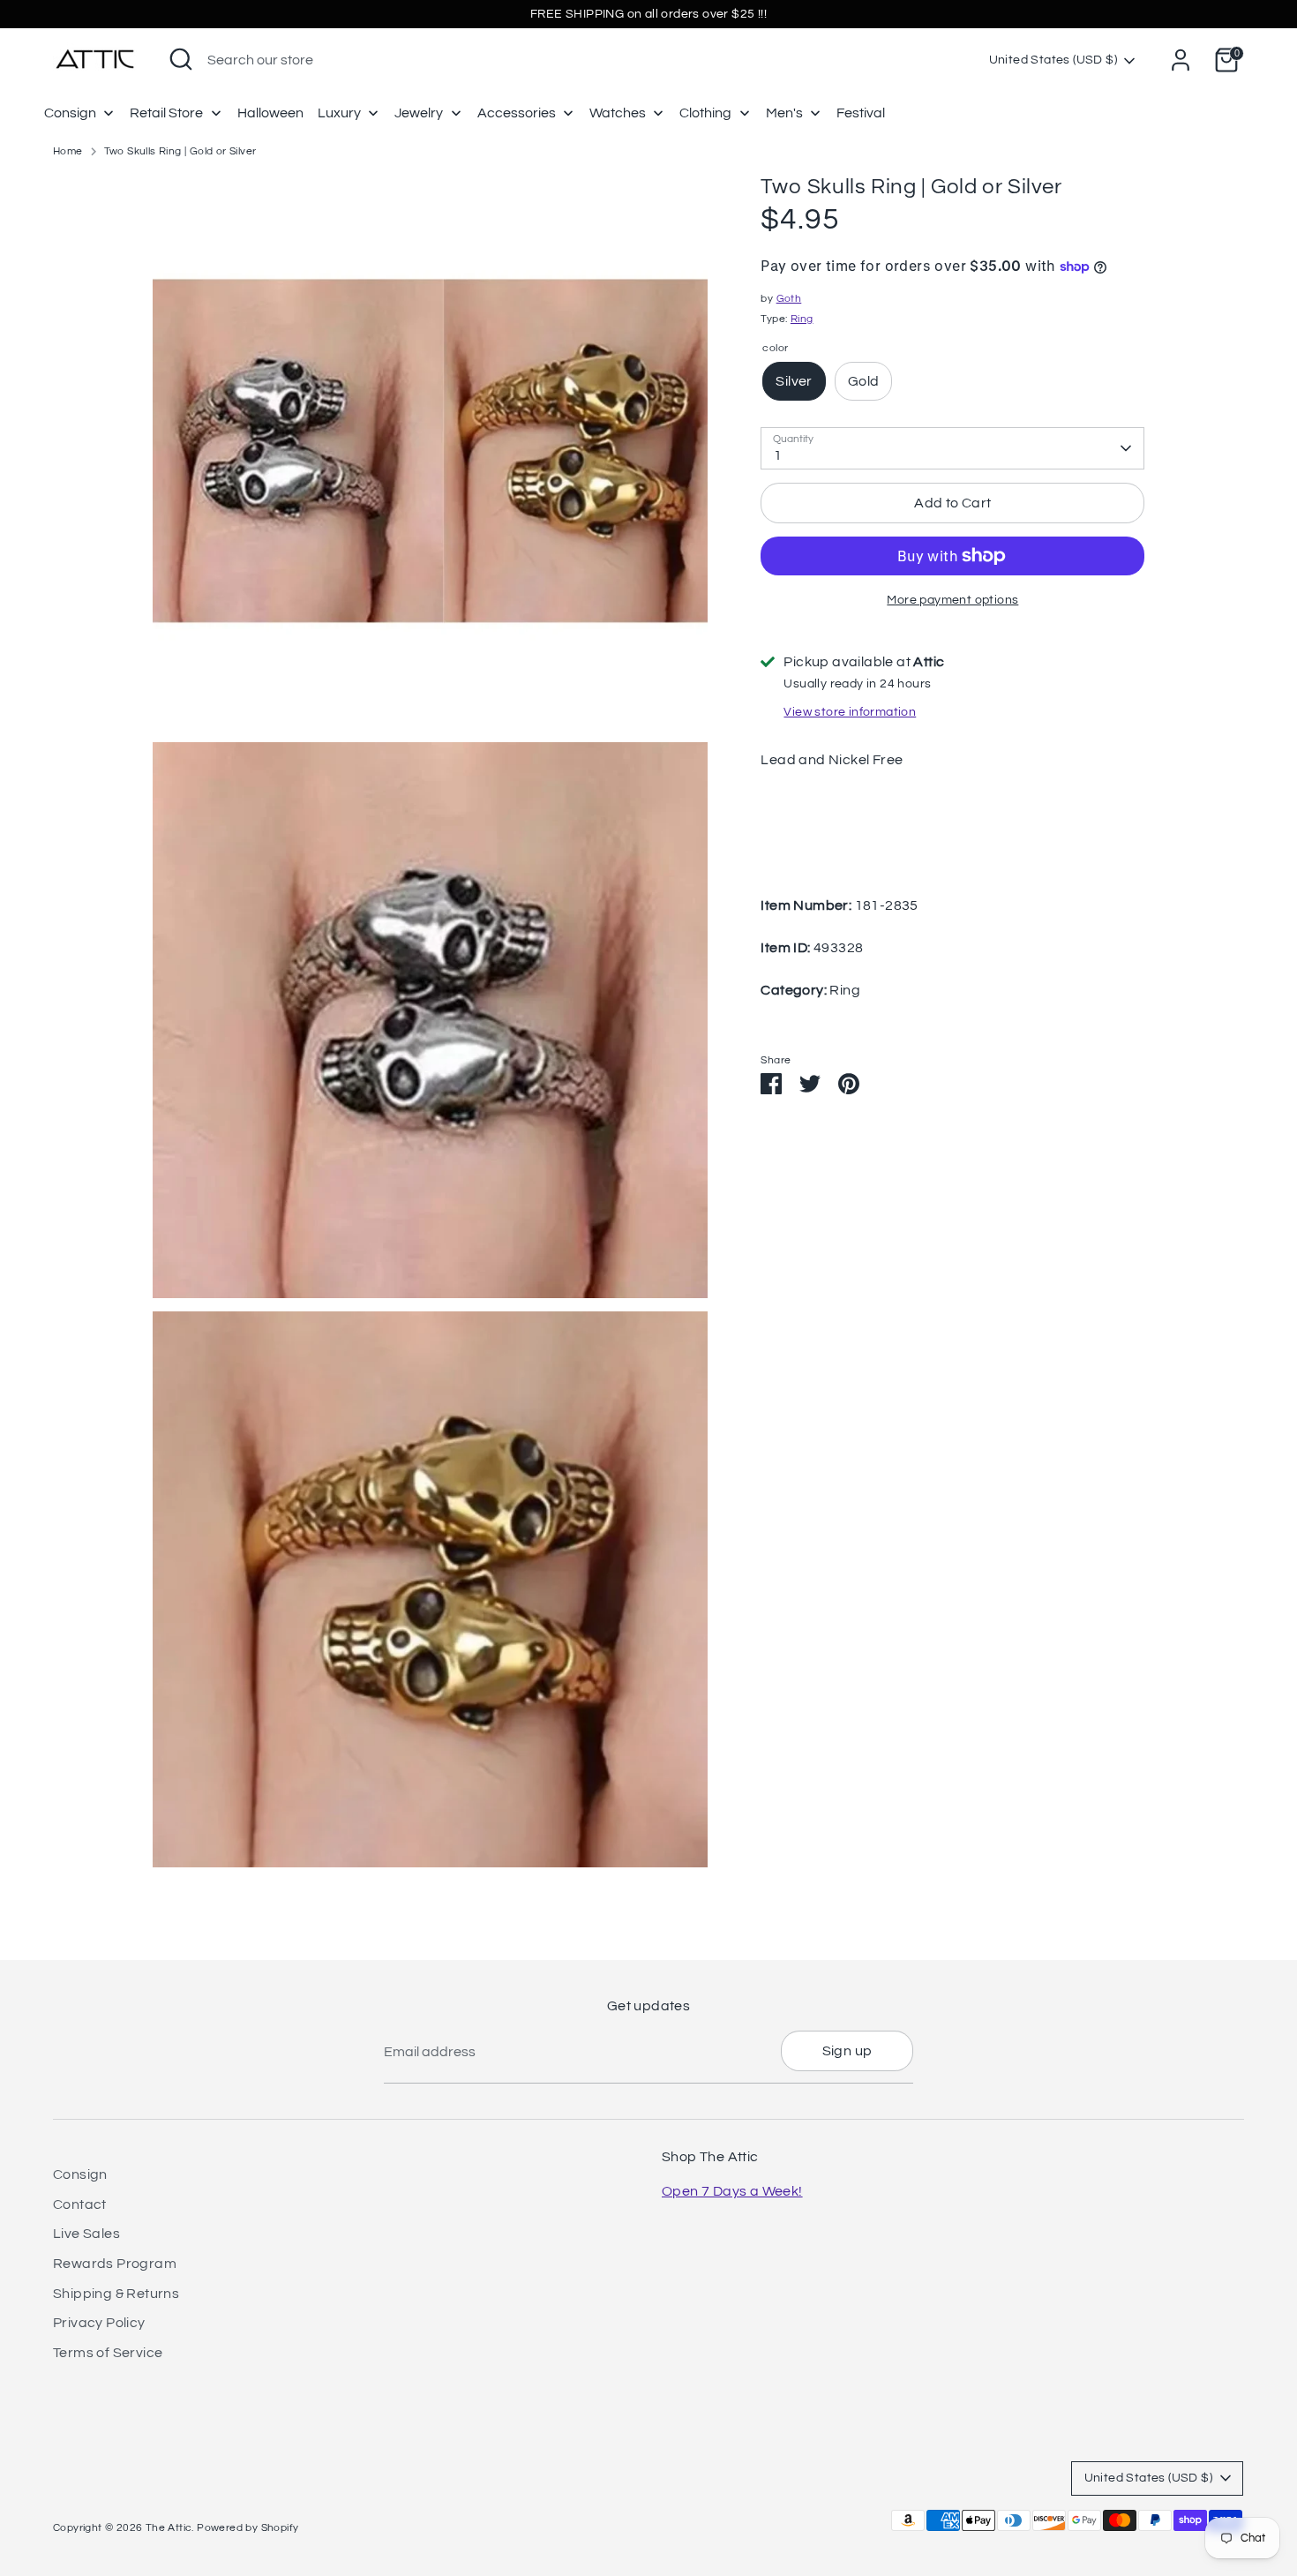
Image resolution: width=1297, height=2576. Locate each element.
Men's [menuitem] (784, 113)
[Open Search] (181, 59)
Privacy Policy (99, 2323)
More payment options (952, 600)
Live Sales (86, 2234)
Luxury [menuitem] (339, 113)
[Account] (1181, 60)
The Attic (169, 2528)
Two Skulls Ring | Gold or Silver (180, 151)
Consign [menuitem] (70, 113)
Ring (802, 319)
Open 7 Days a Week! (732, 2191)
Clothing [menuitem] (705, 113)
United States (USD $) (1053, 60)
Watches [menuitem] (618, 113)
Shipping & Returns (116, 2294)
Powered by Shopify (247, 2528)
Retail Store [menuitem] (166, 113)
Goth (789, 299)
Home (68, 151)
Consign (80, 2174)
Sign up (847, 2051)
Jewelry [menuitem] (419, 113)
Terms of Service (108, 2353)
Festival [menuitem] (861, 113)
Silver (794, 381)
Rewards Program (115, 2264)
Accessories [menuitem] (517, 113)
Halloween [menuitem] (270, 113)
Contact (80, 2204)
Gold (864, 381)
